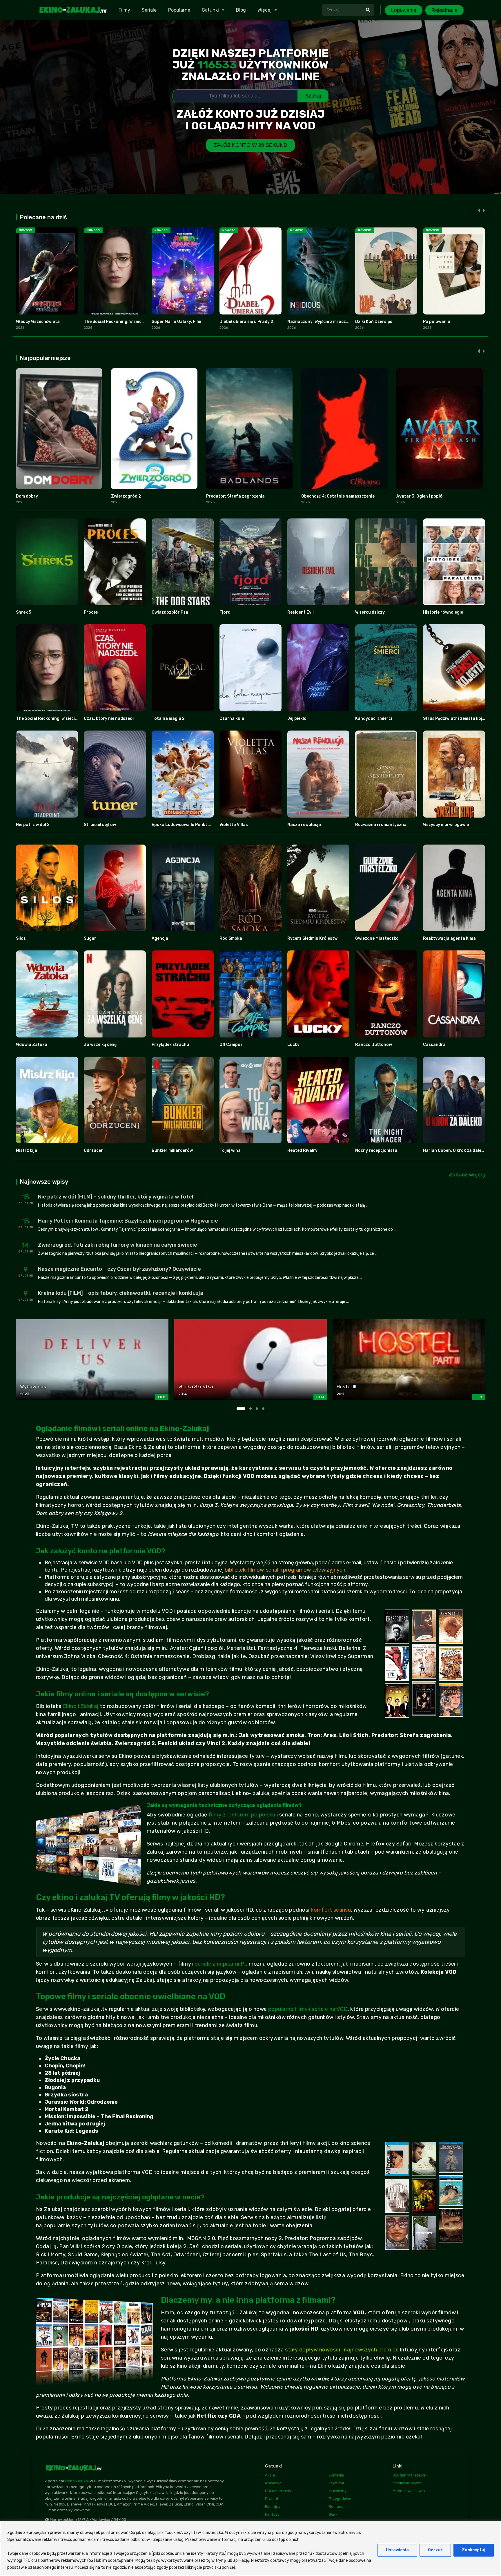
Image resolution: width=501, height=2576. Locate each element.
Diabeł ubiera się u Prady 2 (246, 322)
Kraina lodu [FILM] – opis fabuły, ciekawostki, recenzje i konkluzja (121, 1293)
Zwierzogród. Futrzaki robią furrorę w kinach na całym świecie (118, 1245)
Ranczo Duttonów (374, 1045)
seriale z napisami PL (221, 1964)
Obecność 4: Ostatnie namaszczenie (338, 496)
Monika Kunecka (407, 2483)
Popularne (179, 10)
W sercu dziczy (370, 612)
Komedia (336, 2475)
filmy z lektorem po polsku (242, 1815)
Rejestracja (444, 10)
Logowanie (404, 10)
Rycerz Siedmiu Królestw (312, 938)
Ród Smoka (231, 938)
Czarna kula (232, 718)
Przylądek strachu (170, 1045)
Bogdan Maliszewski (411, 2475)
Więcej (265, 10)
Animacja (273, 2483)
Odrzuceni (94, 1150)
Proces (91, 612)
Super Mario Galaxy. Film (176, 322)
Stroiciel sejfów (100, 825)
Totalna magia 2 (168, 718)
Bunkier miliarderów (172, 1150)
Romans (336, 2507)
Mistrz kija (27, 1150)
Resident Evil (301, 612)
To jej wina (230, 1150)
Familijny (273, 2507)
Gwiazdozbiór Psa (170, 612)
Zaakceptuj (474, 2550)
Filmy (124, 10)
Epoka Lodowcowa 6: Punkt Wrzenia (188, 825)
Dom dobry (27, 496)
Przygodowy (340, 2499)
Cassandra (434, 1045)
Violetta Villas (234, 825)
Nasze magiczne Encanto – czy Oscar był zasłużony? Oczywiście (119, 1269)
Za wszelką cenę (100, 1045)
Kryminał (336, 2483)
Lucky (293, 1045)
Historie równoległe (443, 612)
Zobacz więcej (467, 1175)
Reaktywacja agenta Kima (449, 938)
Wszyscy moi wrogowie (446, 825)
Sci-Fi (334, 2514)
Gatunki (210, 10)
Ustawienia (397, 2550)
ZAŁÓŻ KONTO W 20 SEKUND (251, 145)
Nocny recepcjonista (376, 1150)
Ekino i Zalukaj (81, 1706)
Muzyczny (338, 2491)
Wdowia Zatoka (32, 1045)
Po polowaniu (437, 322)
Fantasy (272, 2514)
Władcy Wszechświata (38, 322)
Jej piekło (297, 718)
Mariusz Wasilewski (410, 2491)
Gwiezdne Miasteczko (377, 938)
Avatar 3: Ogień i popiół (420, 496)
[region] (251, 2548)
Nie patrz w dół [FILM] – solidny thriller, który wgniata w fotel (116, 1197)
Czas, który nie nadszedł (109, 718)
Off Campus (231, 1045)
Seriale (149, 10)
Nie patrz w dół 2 (33, 825)
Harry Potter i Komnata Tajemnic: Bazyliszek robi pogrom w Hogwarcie (128, 1221)
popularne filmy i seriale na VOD (308, 2009)
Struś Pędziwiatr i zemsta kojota (456, 718)
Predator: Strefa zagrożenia (235, 496)
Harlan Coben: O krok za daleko (455, 1150)
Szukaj (313, 96)
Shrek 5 (23, 612)
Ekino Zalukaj (77, 2481)
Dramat (272, 2499)
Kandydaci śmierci (374, 718)
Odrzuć (435, 2550)
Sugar (90, 938)
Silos (21, 938)
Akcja (270, 2475)
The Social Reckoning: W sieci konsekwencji (127, 322)
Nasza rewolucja (304, 825)
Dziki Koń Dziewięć (374, 322)
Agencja (160, 938)
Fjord (225, 612)
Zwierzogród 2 (126, 496)
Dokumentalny (278, 2491)
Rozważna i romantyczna (381, 825)
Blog (241, 10)
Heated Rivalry (302, 1150)
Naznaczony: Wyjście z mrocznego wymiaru (331, 322)
